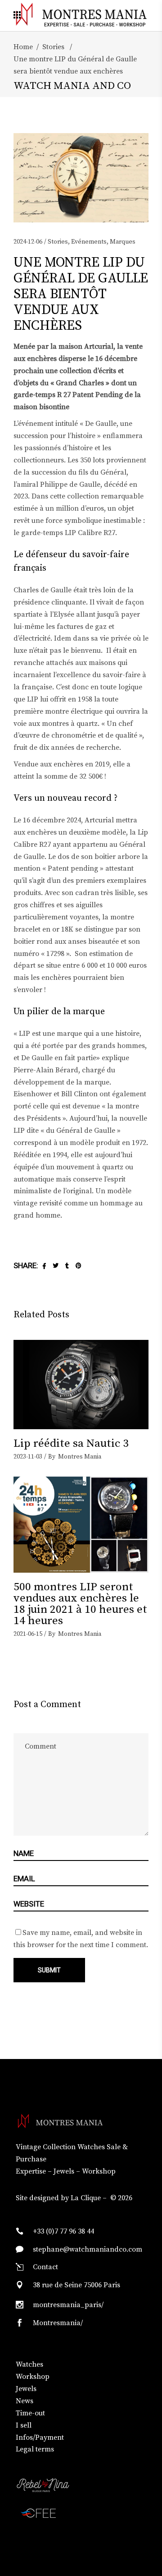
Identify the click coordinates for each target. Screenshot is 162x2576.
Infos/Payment (40, 2438)
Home (23, 47)
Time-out (30, 2413)
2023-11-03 (28, 1457)
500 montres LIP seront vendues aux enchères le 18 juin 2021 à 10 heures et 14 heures (80, 1604)
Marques (123, 242)
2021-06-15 (28, 1634)
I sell (24, 2425)
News (25, 2401)
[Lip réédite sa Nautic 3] (81, 1385)
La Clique (86, 2198)
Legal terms (35, 2449)
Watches (29, 2364)
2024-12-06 (28, 242)
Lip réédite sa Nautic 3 (71, 1443)
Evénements (89, 242)
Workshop (33, 2377)
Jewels (26, 2389)
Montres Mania (80, 1457)
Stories (53, 47)
